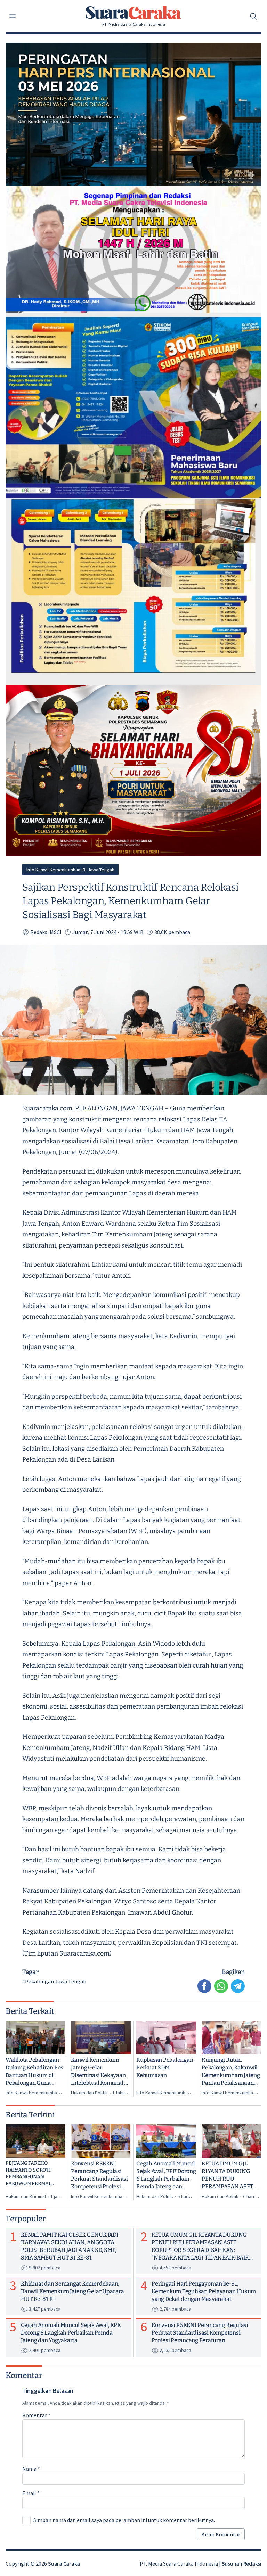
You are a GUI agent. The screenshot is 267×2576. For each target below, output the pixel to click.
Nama (31, 2469)
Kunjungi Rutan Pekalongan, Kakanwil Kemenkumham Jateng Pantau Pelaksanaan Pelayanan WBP (231, 2072)
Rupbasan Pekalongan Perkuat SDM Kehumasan (165, 2068)
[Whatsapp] (221, 1986)
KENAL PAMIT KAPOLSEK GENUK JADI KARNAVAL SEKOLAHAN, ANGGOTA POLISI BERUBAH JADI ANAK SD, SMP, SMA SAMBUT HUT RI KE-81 (70, 2246)
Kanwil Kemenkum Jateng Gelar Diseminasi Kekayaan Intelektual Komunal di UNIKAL (100, 2072)
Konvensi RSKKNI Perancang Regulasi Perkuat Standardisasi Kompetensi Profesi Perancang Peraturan (99, 2175)
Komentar (36, 2415)
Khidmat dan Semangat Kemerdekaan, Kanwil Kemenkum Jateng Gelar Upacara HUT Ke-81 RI (72, 2291)
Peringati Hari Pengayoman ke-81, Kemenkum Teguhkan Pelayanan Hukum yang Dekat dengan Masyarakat (204, 2291)
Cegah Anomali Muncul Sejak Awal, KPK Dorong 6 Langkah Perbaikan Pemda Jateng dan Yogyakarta (166, 2175)
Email (31, 2493)
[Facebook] (204, 1986)
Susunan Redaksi (242, 2563)
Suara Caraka (64, 2563)
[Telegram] (238, 1986)
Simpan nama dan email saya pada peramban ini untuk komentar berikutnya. (124, 2520)
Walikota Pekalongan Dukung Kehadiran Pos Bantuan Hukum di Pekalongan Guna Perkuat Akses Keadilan (34, 2072)
